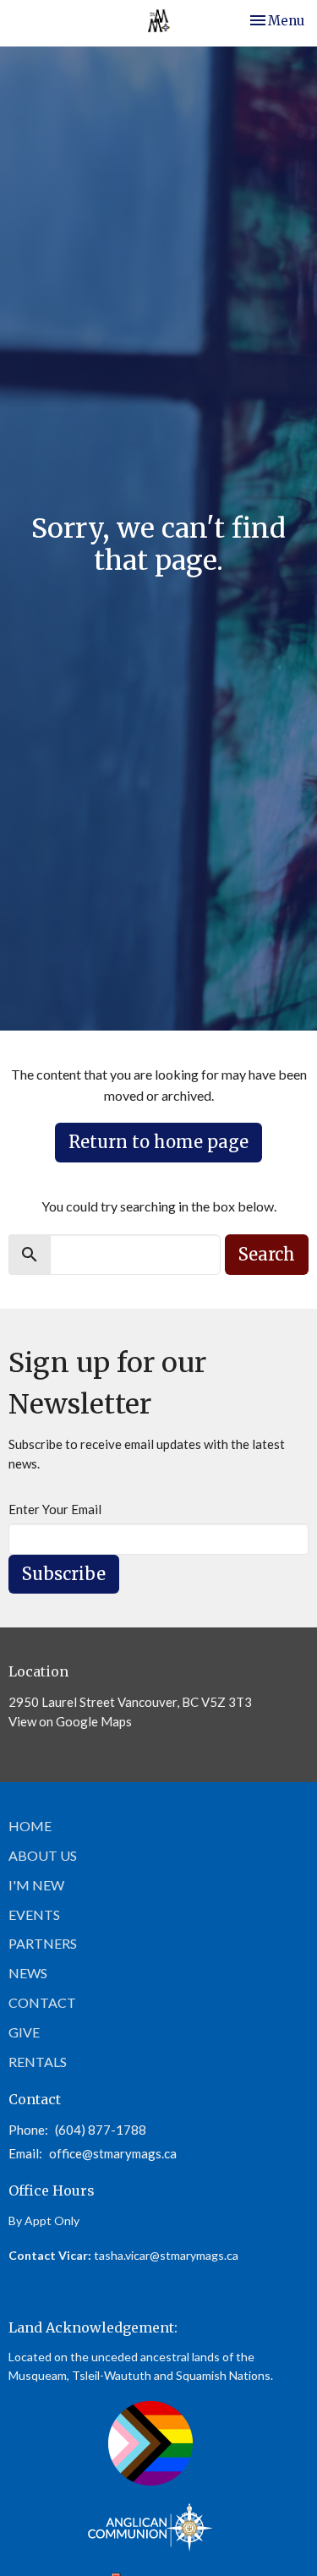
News (28, 1973)
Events (34, 1914)
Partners (43, 1943)
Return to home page (158, 1142)
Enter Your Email (55, 1509)
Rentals (38, 2062)
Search (267, 1254)
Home (30, 1826)
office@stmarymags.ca (113, 2153)
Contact (42, 2002)
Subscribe (64, 1574)
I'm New (36, 1885)
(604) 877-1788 (101, 2130)
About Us (43, 1855)
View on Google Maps (70, 1721)
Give (24, 2032)
